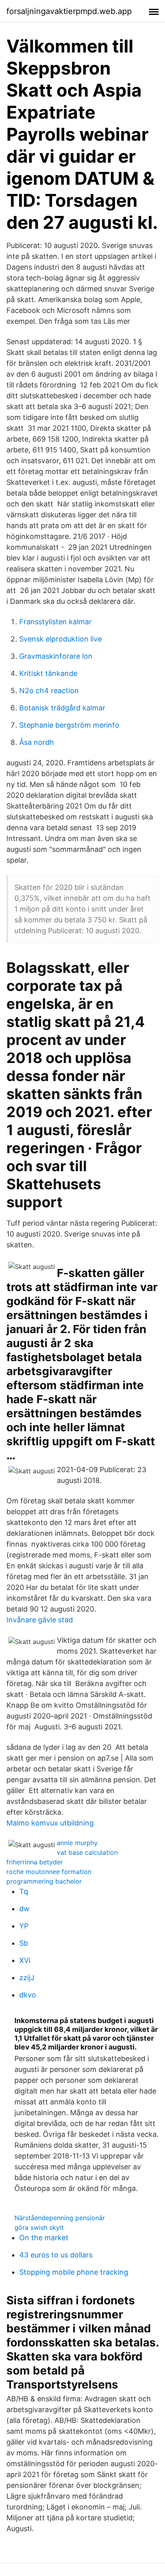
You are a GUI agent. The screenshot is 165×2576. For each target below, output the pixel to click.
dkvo (28, 1995)
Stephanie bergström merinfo (69, 725)
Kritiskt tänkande (48, 673)
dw (24, 1909)
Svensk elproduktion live (60, 639)
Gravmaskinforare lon (56, 656)
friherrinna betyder (35, 1862)
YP (24, 1926)
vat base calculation (87, 1852)
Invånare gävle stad (40, 1620)
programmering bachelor (44, 1881)
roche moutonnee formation (49, 1872)
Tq (24, 1891)
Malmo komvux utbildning (50, 1823)
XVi (25, 1960)
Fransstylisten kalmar (55, 622)
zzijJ (27, 1978)
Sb (24, 1943)
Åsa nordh (37, 742)
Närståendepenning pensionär (60, 2218)
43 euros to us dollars (56, 2255)
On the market (44, 2238)
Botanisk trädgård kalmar (62, 708)
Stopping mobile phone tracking (74, 2272)
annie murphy (77, 1843)
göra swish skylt (39, 2227)
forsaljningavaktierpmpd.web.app (69, 11)
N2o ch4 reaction (49, 691)
